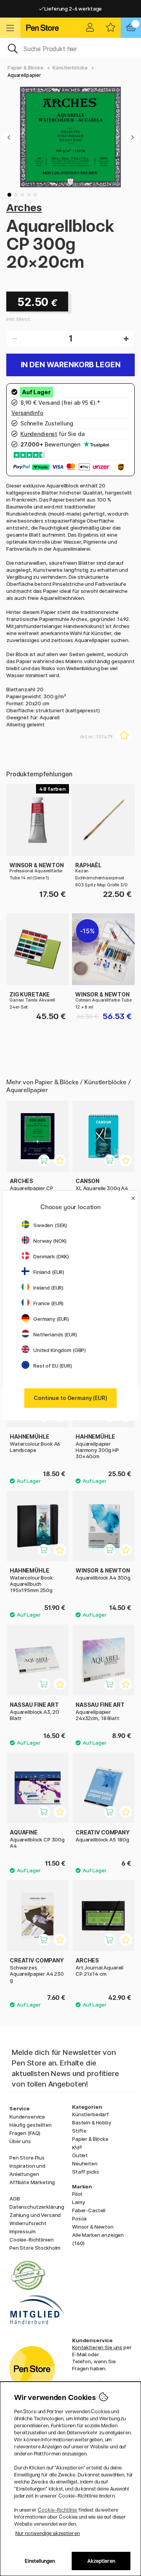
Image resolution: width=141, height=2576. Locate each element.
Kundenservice (27, 2117)
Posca (79, 2218)
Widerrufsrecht (28, 2223)
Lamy (78, 2202)
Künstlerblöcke (70, 68)
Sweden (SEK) (50, 1225)
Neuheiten (85, 2163)
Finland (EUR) (49, 1272)
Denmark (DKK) (51, 1256)
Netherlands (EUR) (55, 1334)
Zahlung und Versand (35, 2215)
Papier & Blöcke (25, 68)
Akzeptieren (101, 2561)
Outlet (80, 2155)
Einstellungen (40, 2561)
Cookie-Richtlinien (31, 2240)
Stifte (79, 2131)
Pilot (77, 2194)
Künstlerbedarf (90, 2114)
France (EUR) (48, 1303)
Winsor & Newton (93, 2227)
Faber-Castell (89, 2210)
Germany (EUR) (51, 1319)
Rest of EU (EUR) (53, 1366)
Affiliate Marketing (32, 2182)
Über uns (20, 2141)
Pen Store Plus (27, 2158)
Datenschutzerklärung (37, 2207)
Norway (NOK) (50, 1241)
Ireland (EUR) (48, 1288)
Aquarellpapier (24, 75)
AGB (15, 2199)
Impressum (23, 2231)
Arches (24, 207)
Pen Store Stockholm (35, 2248)
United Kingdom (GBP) (60, 1350)
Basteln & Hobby (92, 2122)
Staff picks (85, 2172)
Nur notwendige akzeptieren (48, 2533)
